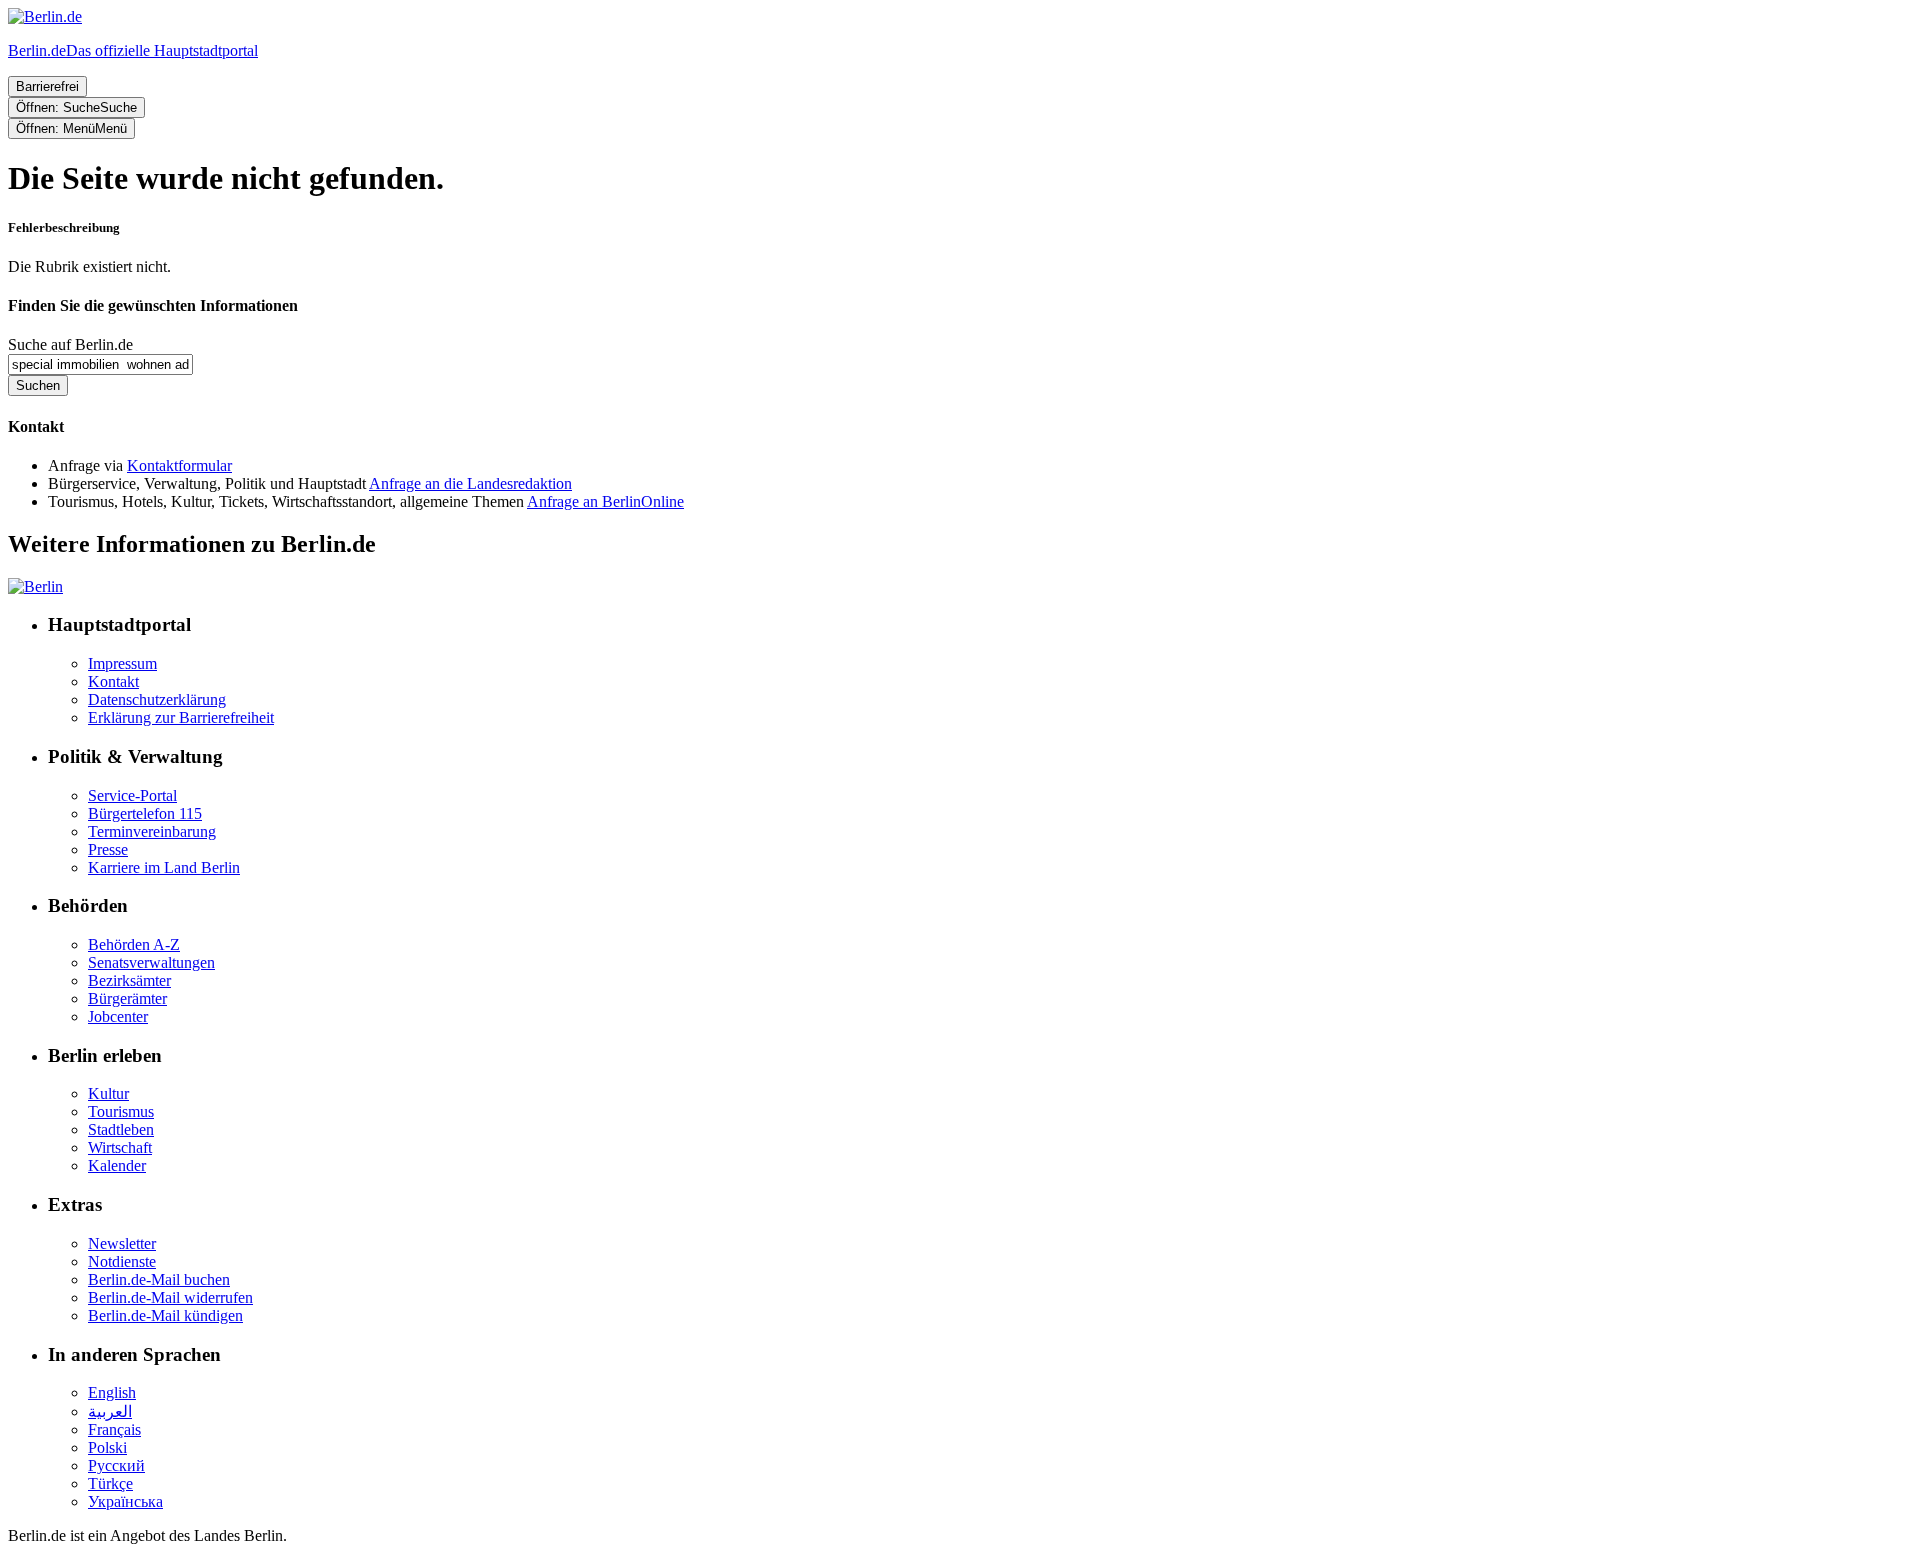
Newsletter (122, 1243)
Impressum (122, 663)
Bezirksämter (129, 980)
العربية (110, 1411)
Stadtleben (121, 1129)
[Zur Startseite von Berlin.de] (35, 586)
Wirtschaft (120, 1147)
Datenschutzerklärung (157, 699)
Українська (125, 1501)
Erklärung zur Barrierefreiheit (181, 717)
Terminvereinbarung (152, 831)
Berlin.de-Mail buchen (159, 1279)
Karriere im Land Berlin (164, 867)
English (112, 1392)
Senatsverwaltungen (151, 962)
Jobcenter (118, 1016)
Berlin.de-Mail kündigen (165, 1315)
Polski (107, 1447)
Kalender (117, 1165)
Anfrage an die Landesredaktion (470, 483)
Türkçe (110, 1483)
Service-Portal (132, 795)
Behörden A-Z (134, 944)
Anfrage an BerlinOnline (605, 501)
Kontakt (113, 681)
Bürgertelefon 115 (145, 813)
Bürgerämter (127, 998)
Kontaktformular (179, 465)
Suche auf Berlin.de (70, 344)
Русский (116, 1465)
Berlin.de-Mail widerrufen (170, 1297)
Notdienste (122, 1261)
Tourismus (121, 1111)
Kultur (108, 1093)
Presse (108, 849)
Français (114, 1429)
